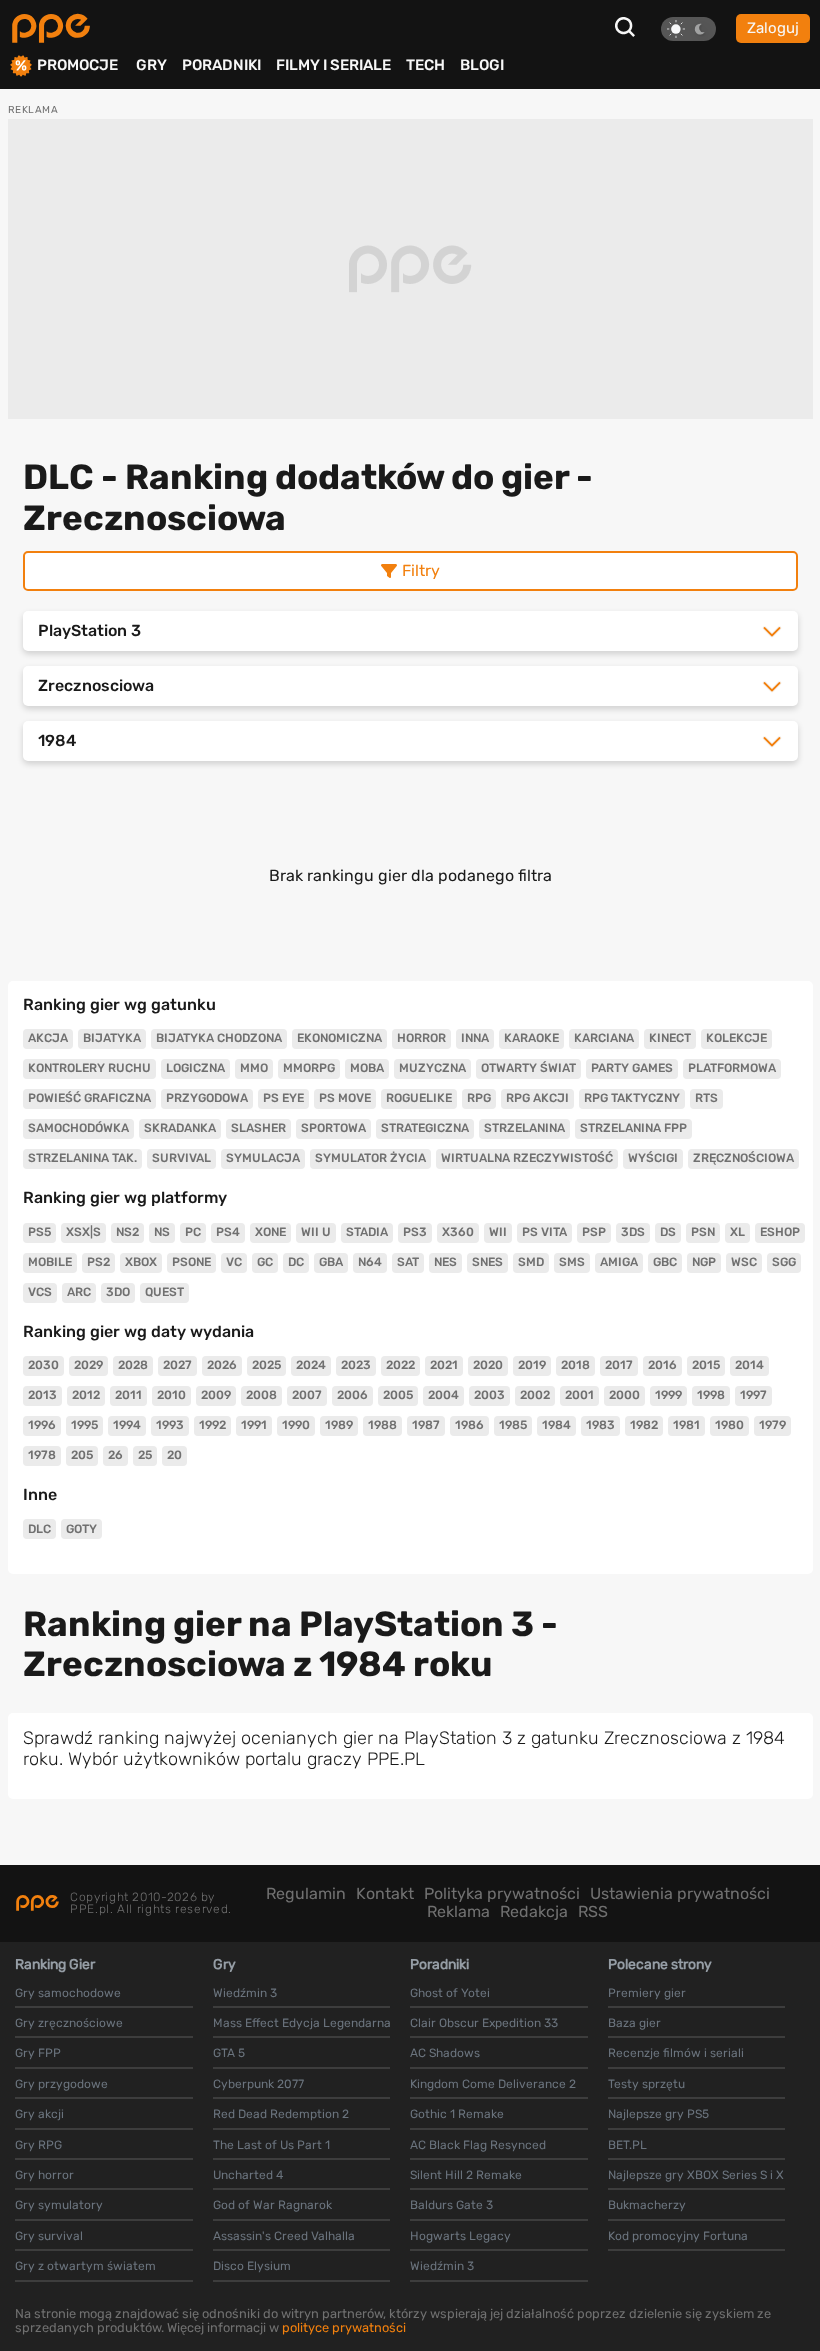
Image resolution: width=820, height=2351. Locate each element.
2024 (311, 1365)
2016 (662, 1365)
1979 (772, 1425)
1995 (84, 1425)
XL (737, 1232)
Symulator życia (370, 1158)
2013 (42, 1395)
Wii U (316, 1232)
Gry (151, 65)
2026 (222, 1365)
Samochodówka (78, 1128)
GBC (665, 1262)
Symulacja (263, 1158)
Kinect (670, 1038)
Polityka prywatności (502, 1893)
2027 (177, 1365)
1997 (753, 1395)
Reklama (458, 1911)
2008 (261, 1395)
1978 (42, 1455)
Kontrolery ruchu (89, 1068)
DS (668, 1232)
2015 (706, 1365)
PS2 (98, 1262)
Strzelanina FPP (633, 1128)
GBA (331, 1262)
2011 (128, 1395)
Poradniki (221, 65)
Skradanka (180, 1128)
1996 (42, 1425)
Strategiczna (425, 1128)
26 (115, 1455)
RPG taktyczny (632, 1098)
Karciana (604, 1038)
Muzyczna (432, 1068)
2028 (133, 1365)
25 (145, 1455)
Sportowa (333, 1128)
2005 (398, 1395)
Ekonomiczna (339, 1038)
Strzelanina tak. (82, 1158)
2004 (443, 1395)
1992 (212, 1425)
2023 (356, 1365)
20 (174, 1455)
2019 (532, 1365)
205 (82, 1455)
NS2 (127, 1232)
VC (234, 1262)
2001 (579, 1395)
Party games (632, 1068)
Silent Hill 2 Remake (466, 2175)
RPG (479, 1098)
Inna (475, 1038)
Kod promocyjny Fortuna (678, 2236)
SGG (784, 1262)
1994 (127, 1425)
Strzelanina (524, 1128)
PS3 (415, 1232)
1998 (711, 1395)
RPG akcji (537, 1098)
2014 (749, 1365)
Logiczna (195, 1068)
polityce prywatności (344, 2327)
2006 (352, 1395)
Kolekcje (736, 1038)
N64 (370, 1262)
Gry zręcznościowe (69, 2023)
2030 (43, 1365)
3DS (633, 1232)
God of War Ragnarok (272, 2205)
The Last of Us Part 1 (271, 2145)
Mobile (50, 1262)
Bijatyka (112, 1038)
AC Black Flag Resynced (478, 2145)
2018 (575, 1365)
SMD (531, 1262)
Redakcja (534, 1911)
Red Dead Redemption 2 (281, 2114)
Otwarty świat (528, 1068)
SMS (572, 1262)
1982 (644, 1425)
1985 (513, 1425)
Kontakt (385, 1893)
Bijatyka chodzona (219, 1038)
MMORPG (309, 1068)
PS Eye (283, 1098)
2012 (86, 1395)
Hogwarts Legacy (460, 2236)
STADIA (367, 1232)
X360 (458, 1232)
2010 (171, 1395)
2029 (88, 1365)
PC (193, 1232)
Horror (421, 1038)
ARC (79, 1292)
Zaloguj (773, 28)
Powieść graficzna (89, 1098)
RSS (593, 1911)
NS (162, 1232)
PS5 (39, 1232)
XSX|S (83, 1232)
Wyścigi (653, 1158)
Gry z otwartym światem (85, 2266)
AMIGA (619, 1262)
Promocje (77, 65)
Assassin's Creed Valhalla (284, 2236)
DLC (39, 1529)
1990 (296, 1425)
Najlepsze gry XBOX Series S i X (696, 2175)
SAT (408, 1262)
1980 (729, 1425)
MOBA (367, 1068)
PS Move (345, 1098)
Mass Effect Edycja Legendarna (302, 2023)
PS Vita (544, 1232)
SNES (487, 1262)
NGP (704, 1262)
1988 (382, 1425)
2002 (535, 1395)
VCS (40, 1292)
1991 (254, 1425)
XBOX (141, 1262)
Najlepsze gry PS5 (658, 2114)
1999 (668, 1395)
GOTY (81, 1529)
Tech (425, 65)
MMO (254, 1068)
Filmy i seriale (333, 65)
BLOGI (482, 65)
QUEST (164, 1292)
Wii (498, 1232)
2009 (216, 1395)
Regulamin (306, 1893)
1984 (556, 1425)
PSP (594, 1232)
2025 (266, 1365)
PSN (703, 1232)
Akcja (48, 1038)
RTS (706, 1098)
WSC (744, 1262)
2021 (444, 1365)
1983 (600, 1425)
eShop (780, 1232)
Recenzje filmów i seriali (676, 2053)
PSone (191, 1262)
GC (265, 1262)
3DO (118, 1292)
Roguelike (419, 1098)
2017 (619, 1365)
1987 (426, 1425)
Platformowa (732, 1068)
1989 (339, 1425)
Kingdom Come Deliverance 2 (493, 2084)
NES (445, 1262)
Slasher (258, 1128)
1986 (469, 1425)
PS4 (228, 1232)
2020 (488, 1365)
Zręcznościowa (743, 1158)
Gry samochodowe (68, 1993)
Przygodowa (207, 1098)
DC (296, 1262)
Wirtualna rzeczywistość (527, 1158)
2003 (489, 1395)
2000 (624, 1395)
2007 (307, 1395)
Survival (181, 1158)
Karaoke (531, 1038)
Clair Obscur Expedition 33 (484, 2023)
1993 (170, 1425)
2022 (400, 1365)
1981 (686, 1425)
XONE (270, 1232)
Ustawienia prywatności (680, 1893)
